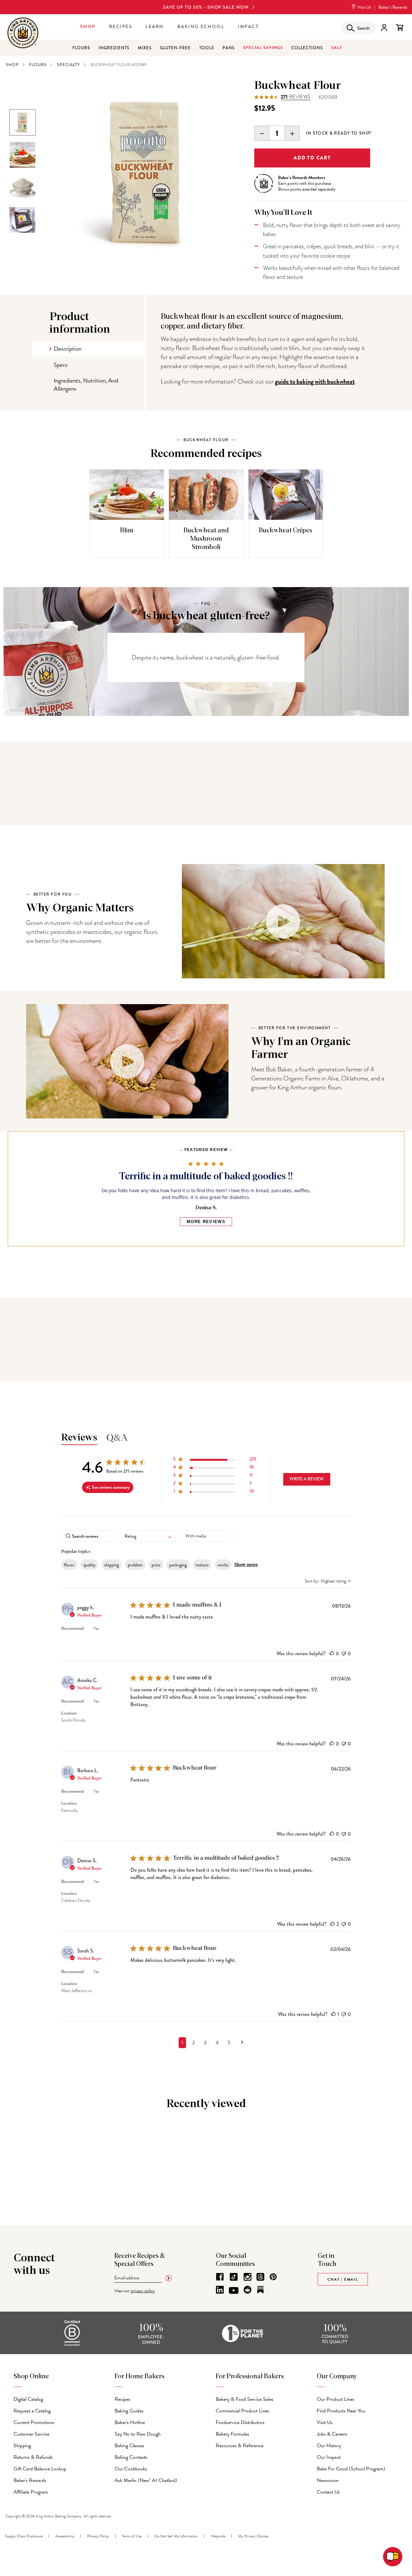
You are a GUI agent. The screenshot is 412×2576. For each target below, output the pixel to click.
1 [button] (182, 2043)
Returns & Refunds (33, 2457)
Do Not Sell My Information (176, 2536)
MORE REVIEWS (206, 1222)
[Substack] (260, 2290)
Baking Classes (129, 2446)
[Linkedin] (220, 2290)
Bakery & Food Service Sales (244, 2399)
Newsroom (328, 2480)
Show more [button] (246, 1565)
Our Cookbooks (131, 2469)
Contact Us (328, 2492)
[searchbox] (89, 1536)
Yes (96, 1628)
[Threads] (260, 2277)
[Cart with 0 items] (400, 28)
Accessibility (65, 2536)
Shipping (22, 2446)
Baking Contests (131, 2457)
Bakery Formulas (232, 2434)
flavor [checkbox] (69, 1565)
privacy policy (143, 2291)
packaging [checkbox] (178, 1565)
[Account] (384, 28)
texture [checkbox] (202, 1565)
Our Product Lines (336, 2399)
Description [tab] (68, 349)
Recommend (72, 1628)
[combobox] (148, 1536)
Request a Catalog (32, 2411)
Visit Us (364, 7)
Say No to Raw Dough (138, 2434)
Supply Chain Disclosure (24, 2536)
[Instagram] (248, 2277)
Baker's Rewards (30, 2480)
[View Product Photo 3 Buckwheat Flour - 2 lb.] (23, 155)
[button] (215, 1460)
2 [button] (193, 2043)
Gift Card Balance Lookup (40, 2469)
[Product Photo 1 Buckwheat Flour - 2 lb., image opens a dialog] (145, 173)
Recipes (121, 27)
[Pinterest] (273, 2277)
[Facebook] (220, 2277)
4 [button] (217, 2043)
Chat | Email (343, 2279)
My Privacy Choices (253, 2536)
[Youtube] (234, 2291)
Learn (155, 27)
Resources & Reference (239, 2446)
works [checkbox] (223, 1565)
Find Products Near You (341, 2411)
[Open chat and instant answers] (393, 2557)
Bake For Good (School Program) (351, 2469)
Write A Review (307, 1479)
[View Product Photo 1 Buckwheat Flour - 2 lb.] (23, 122)
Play (283, 921)
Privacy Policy (98, 2536)
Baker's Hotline (130, 2422)
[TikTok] (234, 2277)
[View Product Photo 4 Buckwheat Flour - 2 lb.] (23, 220)
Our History (329, 2446)
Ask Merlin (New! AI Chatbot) (146, 2480)
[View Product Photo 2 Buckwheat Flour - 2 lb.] (23, 187)
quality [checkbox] (89, 1565)
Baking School (201, 27)
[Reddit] (248, 2290)
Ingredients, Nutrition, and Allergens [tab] (86, 385)
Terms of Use (132, 2536)
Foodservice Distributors (240, 2422)
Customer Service (31, 2434)
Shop (88, 27)
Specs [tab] (61, 365)
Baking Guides (129, 2411)
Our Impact (329, 2457)
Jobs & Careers (332, 2434)
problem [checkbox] (135, 1565)
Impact (248, 27)
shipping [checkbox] (112, 1565)
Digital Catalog (28, 2399)
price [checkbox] (156, 1565)
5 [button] (229, 2043)
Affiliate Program (31, 2492)
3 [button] (205, 2043)
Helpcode (218, 2536)
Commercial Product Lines (242, 2411)
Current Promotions (34, 2422)
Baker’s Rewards (393, 7)
